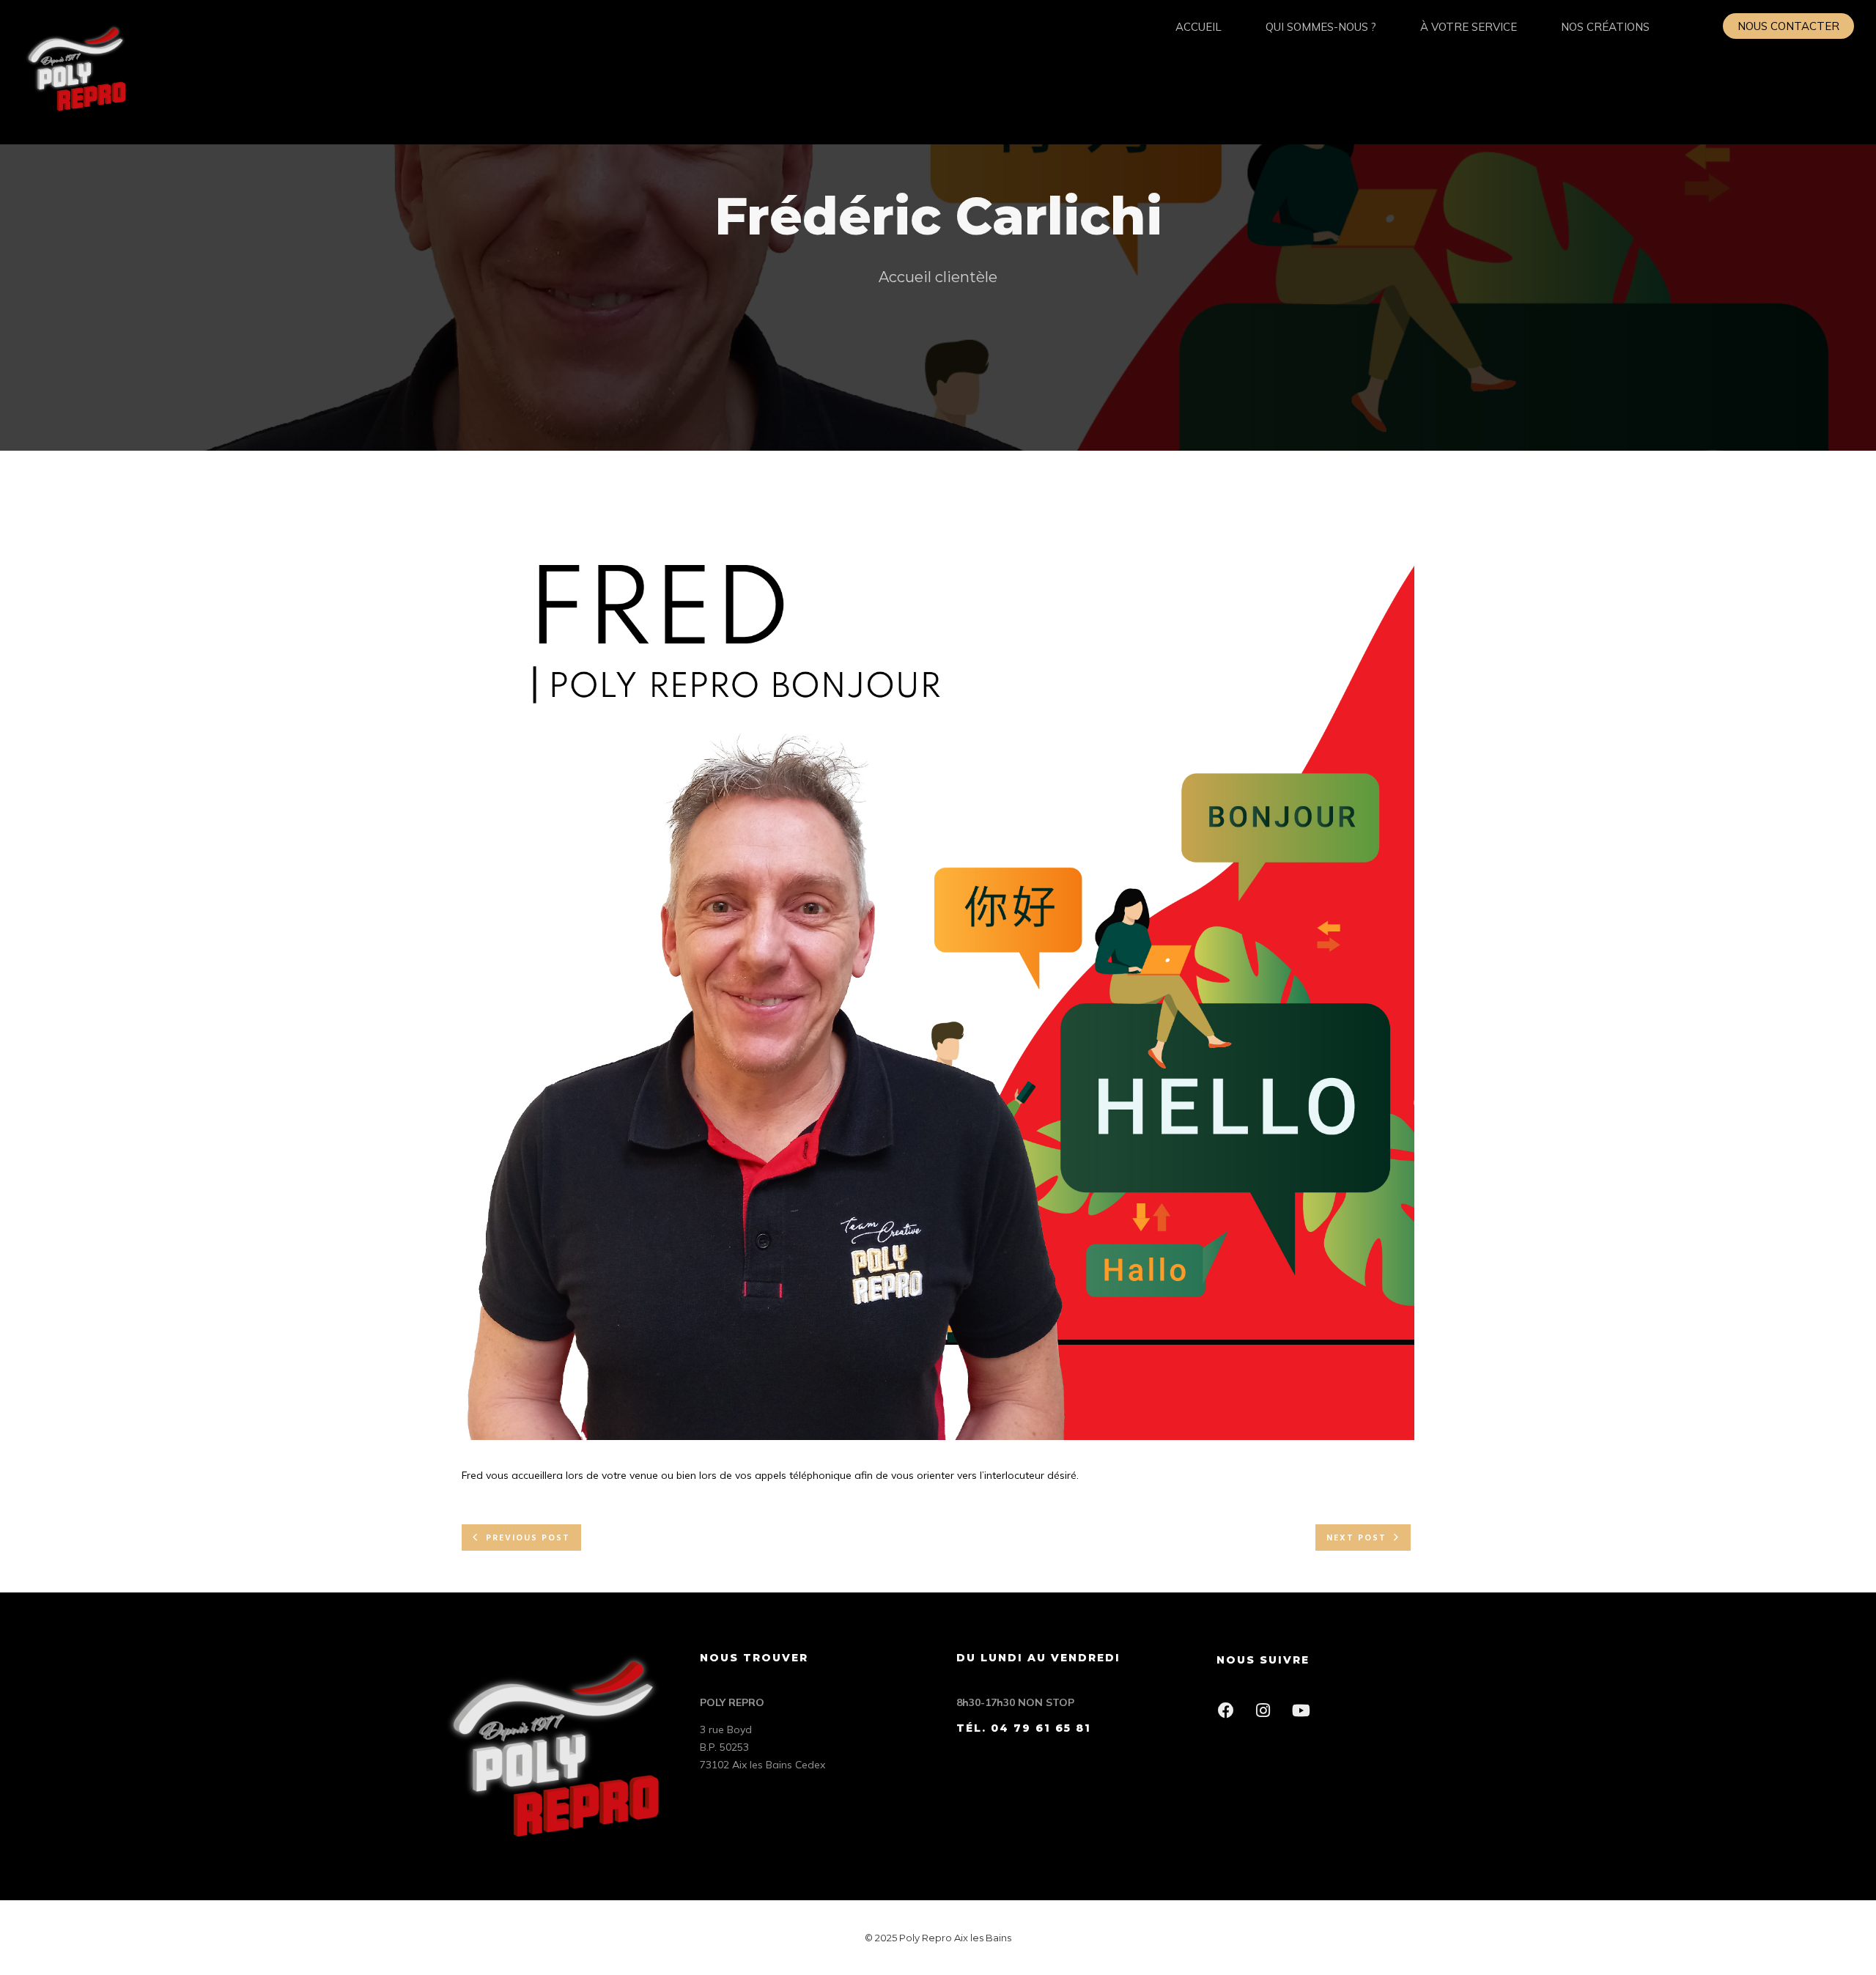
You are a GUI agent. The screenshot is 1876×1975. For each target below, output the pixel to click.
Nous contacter (1788, 26)
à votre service (1469, 27)
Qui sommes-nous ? (1321, 27)
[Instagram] (1267, 1715)
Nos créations (1605, 27)
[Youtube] (1305, 1715)
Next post (1356, 1538)
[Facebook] (1230, 1715)
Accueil (1199, 27)
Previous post (528, 1538)
